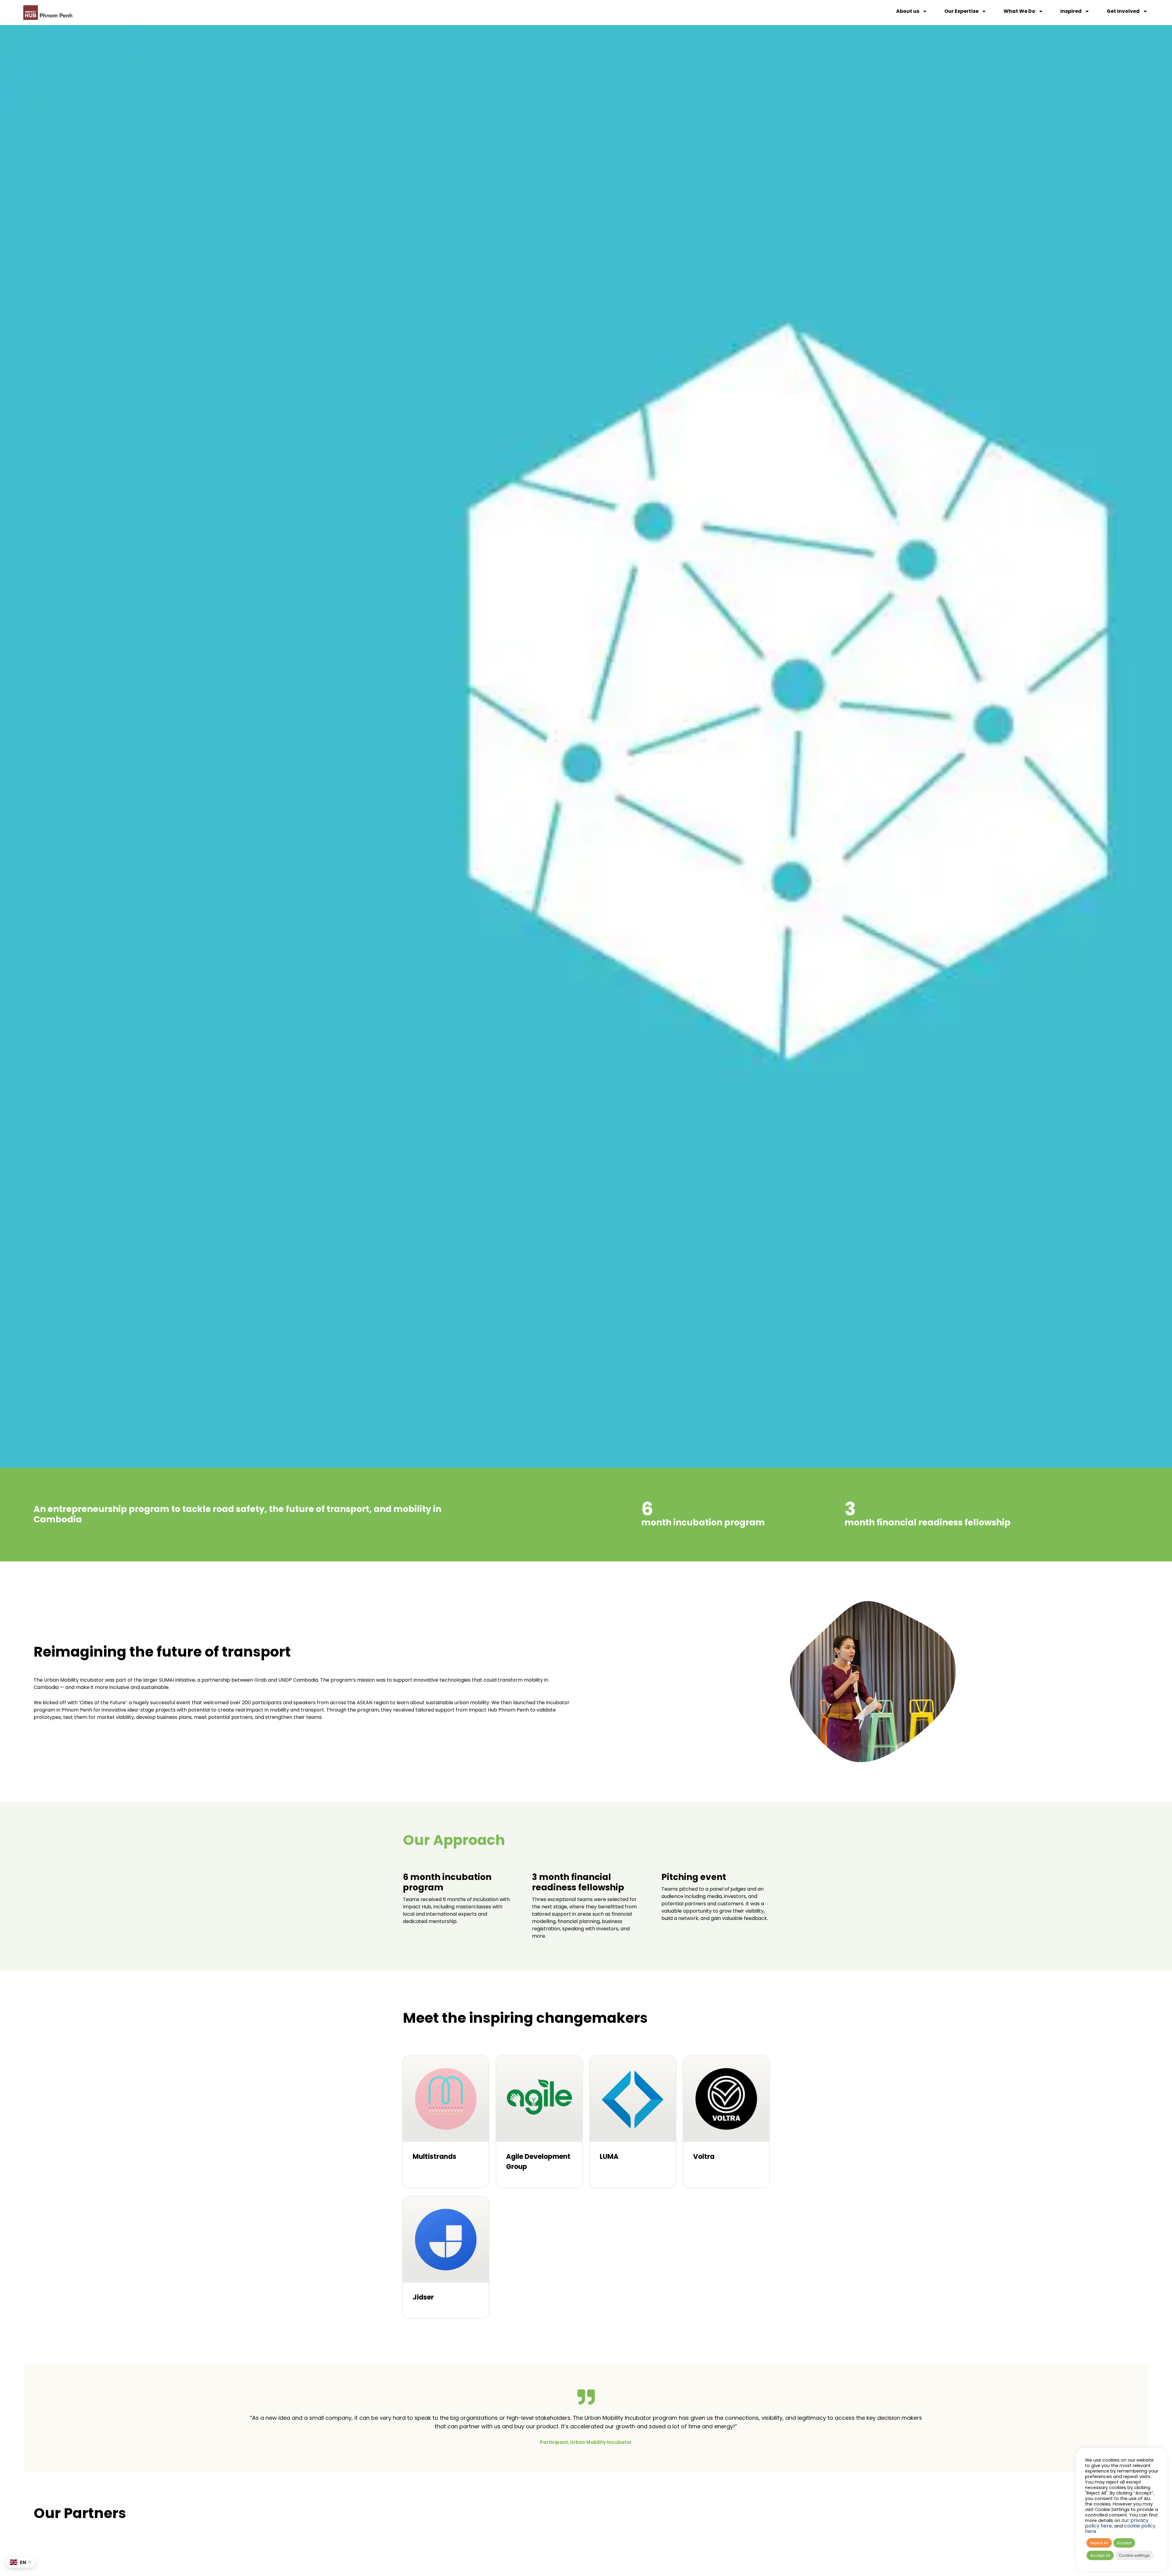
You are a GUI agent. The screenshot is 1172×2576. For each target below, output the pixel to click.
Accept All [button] (1100, 2555)
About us (908, 11)
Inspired (1071, 11)
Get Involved (1123, 11)
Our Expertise (961, 11)
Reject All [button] (1099, 2543)
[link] (539, 2122)
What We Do (1019, 11)
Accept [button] (1124, 2543)
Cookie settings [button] (1134, 2555)
